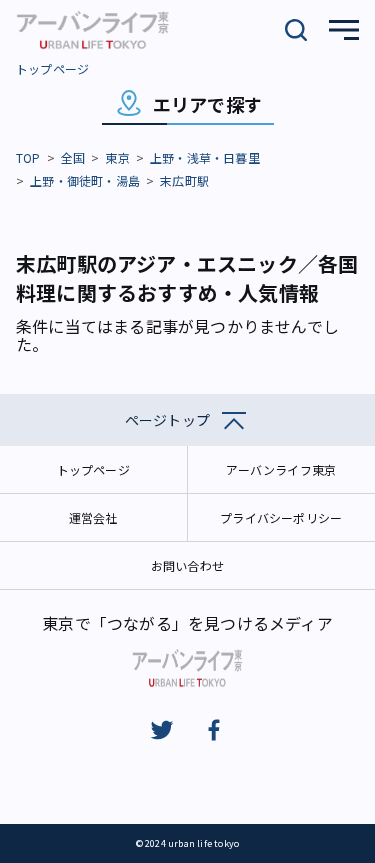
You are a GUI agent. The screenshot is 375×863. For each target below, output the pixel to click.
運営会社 (93, 517)
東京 (117, 157)
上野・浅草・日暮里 (205, 157)
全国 (73, 157)
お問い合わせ (187, 565)
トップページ (52, 68)
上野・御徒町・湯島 (85, 180)
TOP (28, 157)
